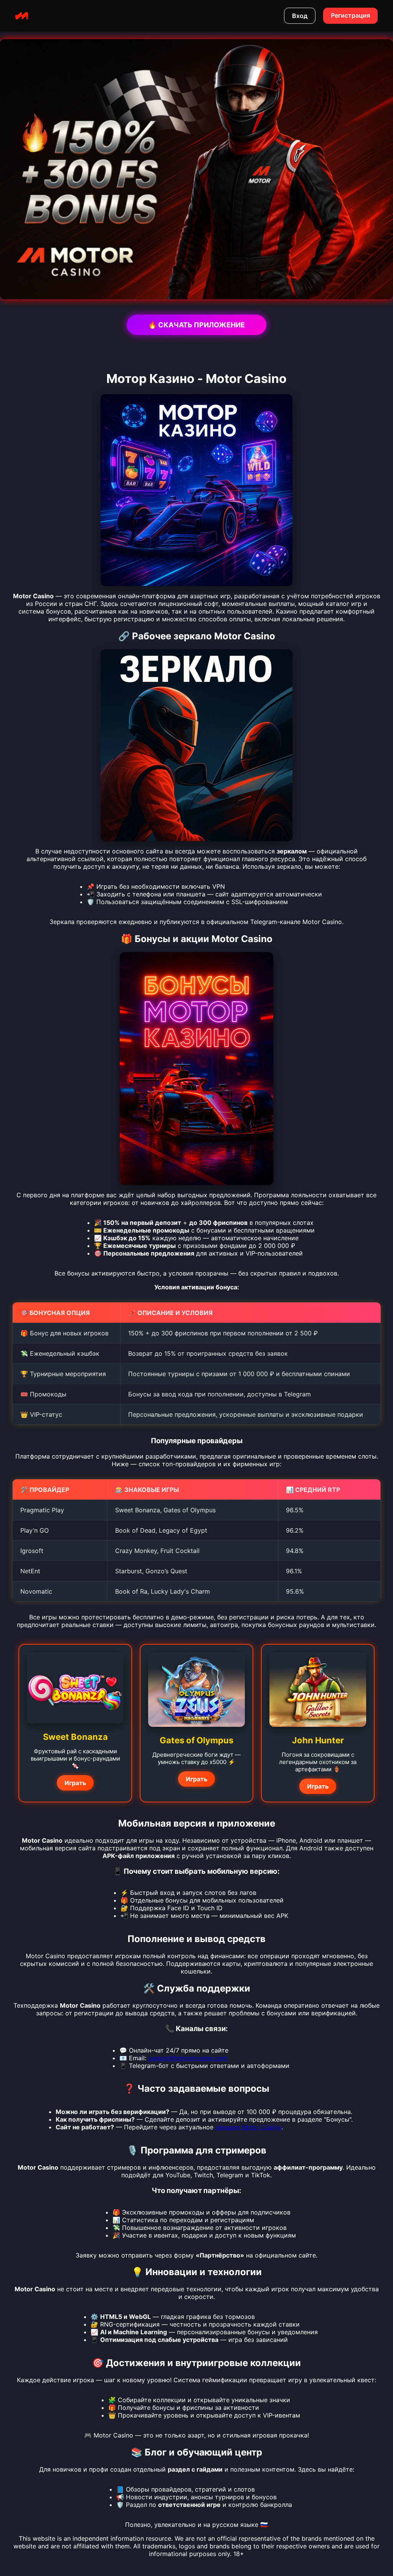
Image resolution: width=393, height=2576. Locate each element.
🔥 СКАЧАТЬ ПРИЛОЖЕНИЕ (196, 325)
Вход (300, 16)
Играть (75, 1783)
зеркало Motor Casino (248, 2127)
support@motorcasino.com (188, 2058)
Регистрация (350, 15)
